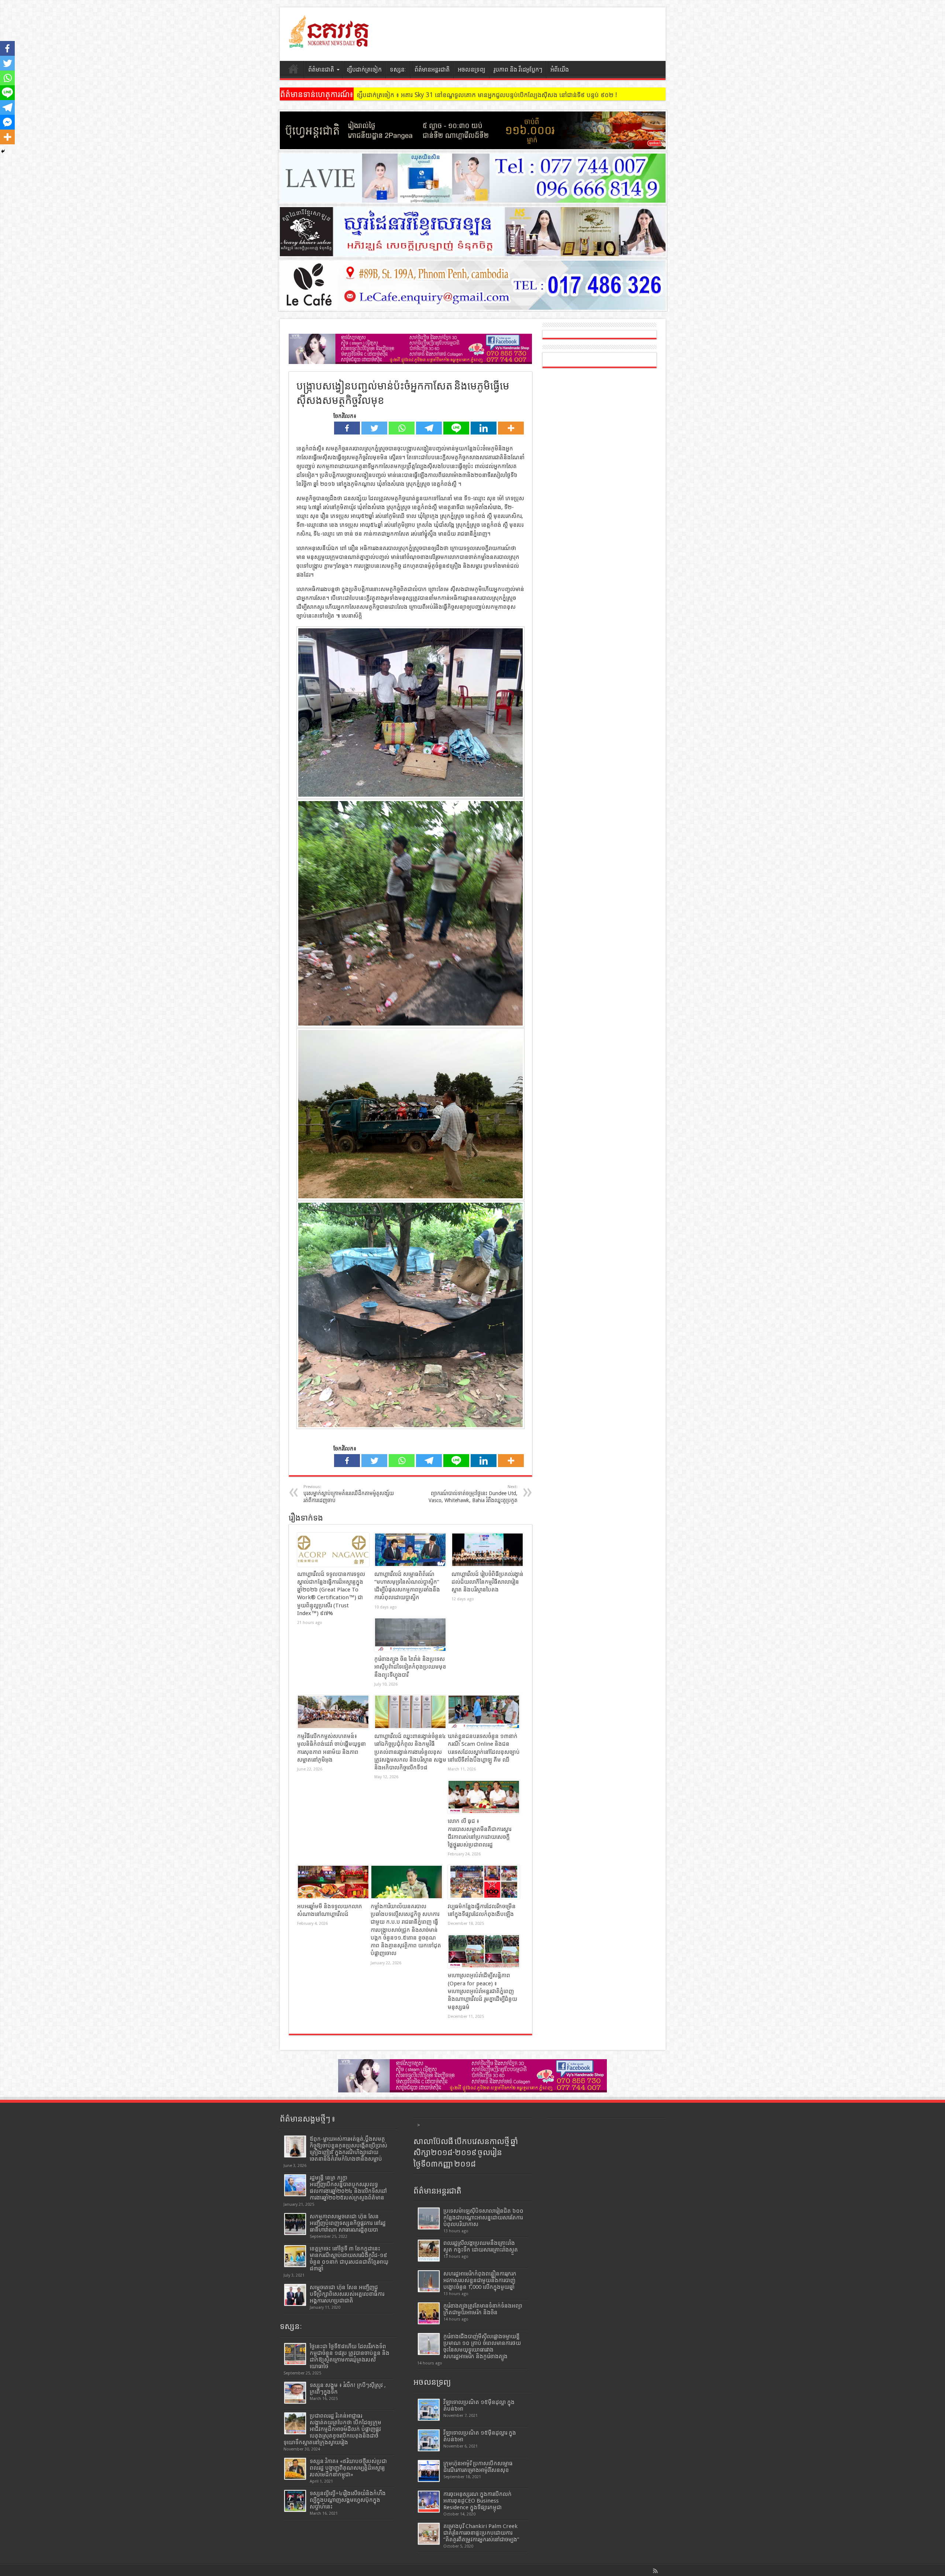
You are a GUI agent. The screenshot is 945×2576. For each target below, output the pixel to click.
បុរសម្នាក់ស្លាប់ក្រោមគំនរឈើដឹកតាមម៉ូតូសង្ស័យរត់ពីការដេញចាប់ (349, 1494)
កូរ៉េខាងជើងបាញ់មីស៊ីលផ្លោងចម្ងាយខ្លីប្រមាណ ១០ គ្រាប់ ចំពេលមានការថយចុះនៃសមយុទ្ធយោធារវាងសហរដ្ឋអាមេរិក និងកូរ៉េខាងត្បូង (482, 2346)
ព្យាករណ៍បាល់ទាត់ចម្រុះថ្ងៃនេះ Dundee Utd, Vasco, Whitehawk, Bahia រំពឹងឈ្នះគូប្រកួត (473, 1494)
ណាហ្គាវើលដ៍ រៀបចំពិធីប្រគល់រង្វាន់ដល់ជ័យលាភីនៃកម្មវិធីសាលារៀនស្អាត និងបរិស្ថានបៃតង (487, 1582)
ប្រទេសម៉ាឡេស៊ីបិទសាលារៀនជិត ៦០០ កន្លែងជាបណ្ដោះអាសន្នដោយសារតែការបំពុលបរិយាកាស (483, 2218)
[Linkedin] (484, 428)
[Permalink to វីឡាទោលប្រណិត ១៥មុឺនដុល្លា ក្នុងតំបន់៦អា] (429, 2410)
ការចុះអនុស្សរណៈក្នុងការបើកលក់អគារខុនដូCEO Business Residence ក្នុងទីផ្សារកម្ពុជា (477, 2501)
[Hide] (3, 151)
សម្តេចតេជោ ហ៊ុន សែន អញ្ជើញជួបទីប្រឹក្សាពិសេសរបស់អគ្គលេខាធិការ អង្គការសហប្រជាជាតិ (347, 2294)
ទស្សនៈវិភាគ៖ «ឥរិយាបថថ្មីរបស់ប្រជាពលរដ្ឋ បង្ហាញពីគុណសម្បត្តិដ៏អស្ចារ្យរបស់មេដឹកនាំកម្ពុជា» (348, 2468)
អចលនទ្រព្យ (472, 70)
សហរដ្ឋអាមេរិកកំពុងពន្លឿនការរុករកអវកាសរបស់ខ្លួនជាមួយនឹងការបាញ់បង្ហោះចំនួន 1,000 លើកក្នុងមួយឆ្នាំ (480, 2280)
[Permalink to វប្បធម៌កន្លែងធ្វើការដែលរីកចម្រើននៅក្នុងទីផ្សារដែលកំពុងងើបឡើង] (484, 1882)
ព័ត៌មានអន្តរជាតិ (432, 70)
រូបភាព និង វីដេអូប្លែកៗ (518, 70)
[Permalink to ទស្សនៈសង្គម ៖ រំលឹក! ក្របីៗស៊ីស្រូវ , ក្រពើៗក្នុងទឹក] (295, 2393)
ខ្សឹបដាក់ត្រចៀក (364, 70)
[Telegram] (429, 428)
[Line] (456, 428)
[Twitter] (374, 428)
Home (294, 71)
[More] (511, 428)
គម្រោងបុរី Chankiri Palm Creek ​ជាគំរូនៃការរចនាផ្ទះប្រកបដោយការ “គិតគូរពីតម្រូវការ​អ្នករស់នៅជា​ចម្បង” (481, 2533)
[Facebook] (347, 428)
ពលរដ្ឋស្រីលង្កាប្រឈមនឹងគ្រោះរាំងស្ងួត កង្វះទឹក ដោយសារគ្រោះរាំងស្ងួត (481, 2246)
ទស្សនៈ (398, 70)
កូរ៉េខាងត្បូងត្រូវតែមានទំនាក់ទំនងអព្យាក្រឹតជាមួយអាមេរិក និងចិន (483, 2309)
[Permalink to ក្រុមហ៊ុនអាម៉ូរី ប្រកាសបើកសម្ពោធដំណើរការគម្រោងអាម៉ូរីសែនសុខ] (429, 2471)
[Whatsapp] (402, 428)
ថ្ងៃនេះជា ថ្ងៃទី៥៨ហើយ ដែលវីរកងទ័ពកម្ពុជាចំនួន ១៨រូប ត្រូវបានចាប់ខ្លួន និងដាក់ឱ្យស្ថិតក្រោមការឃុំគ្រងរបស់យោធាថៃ (350, 2356)
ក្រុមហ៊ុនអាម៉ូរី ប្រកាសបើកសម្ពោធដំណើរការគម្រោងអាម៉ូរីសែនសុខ (478, 2467)
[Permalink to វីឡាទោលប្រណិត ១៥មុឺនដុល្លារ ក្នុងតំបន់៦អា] (429, 2440)
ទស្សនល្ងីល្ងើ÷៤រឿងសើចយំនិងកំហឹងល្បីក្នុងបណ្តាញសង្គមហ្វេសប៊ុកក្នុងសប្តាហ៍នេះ (348, 2500)
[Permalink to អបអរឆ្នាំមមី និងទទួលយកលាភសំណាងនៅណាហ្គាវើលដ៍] (333, 1882)
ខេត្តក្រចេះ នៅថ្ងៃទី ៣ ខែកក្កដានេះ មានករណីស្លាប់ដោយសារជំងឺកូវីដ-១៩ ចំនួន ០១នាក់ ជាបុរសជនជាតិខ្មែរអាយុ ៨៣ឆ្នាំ (349, 2259)
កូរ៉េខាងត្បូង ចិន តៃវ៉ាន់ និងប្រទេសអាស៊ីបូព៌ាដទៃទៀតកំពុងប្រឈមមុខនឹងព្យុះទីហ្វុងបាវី (410, 1667)
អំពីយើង (560, 70)
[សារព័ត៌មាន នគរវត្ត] (330, 42)
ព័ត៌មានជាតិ (321, 70)
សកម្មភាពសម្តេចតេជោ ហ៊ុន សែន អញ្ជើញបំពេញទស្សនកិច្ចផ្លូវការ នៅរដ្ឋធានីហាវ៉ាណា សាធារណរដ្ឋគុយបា (348, 2223)
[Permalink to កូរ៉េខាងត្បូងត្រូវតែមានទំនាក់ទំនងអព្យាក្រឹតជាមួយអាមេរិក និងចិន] (429, 2313)
